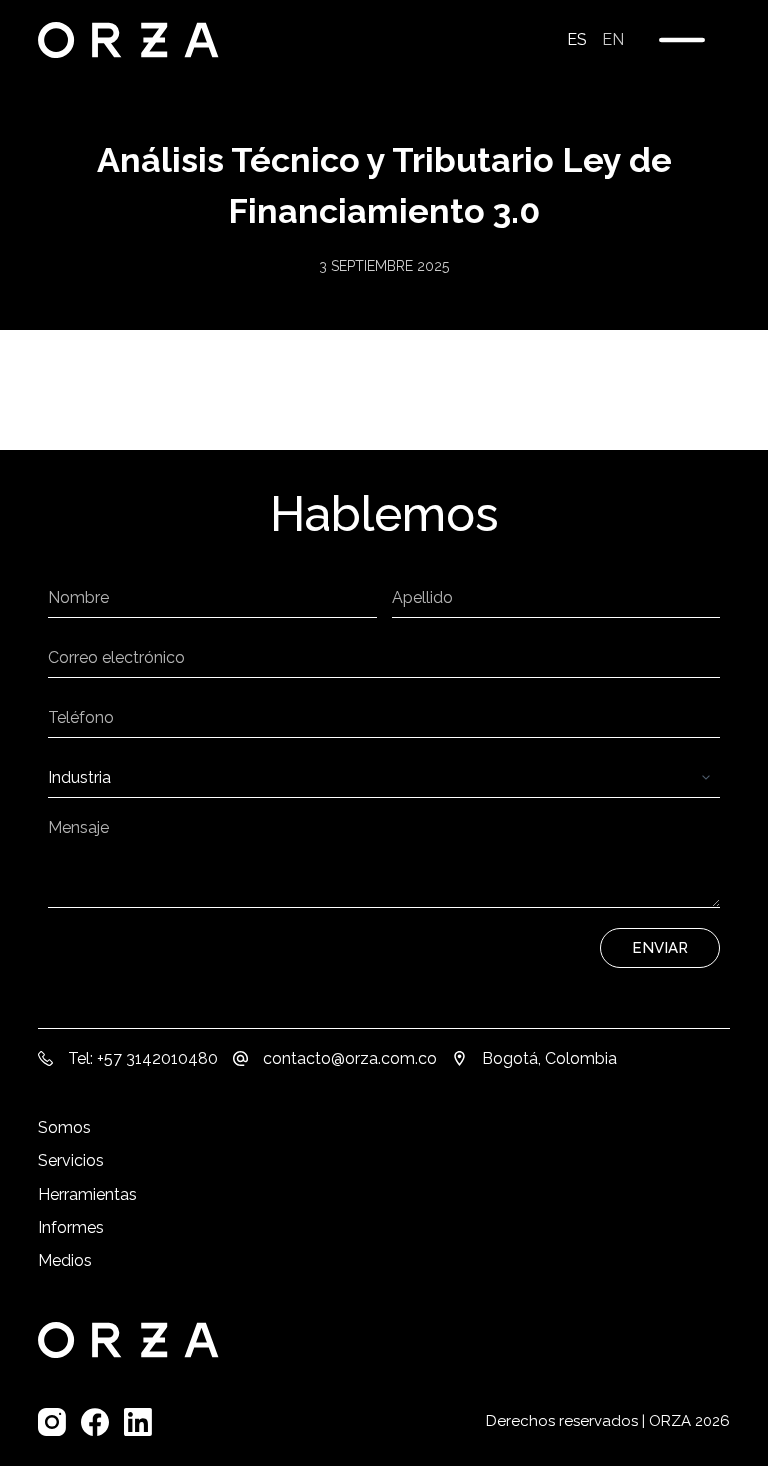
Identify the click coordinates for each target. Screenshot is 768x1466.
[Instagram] (52, 1422)
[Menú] (682, 40)
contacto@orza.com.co (350, 1058)
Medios (65, 1260)
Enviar (660, 948)
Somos (64, 1127)
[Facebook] (95, 1422)
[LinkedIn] (138, 1422)
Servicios (71, 1160)
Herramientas (87, 1194)
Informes (71, 1227)
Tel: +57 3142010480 (143, 1058)
